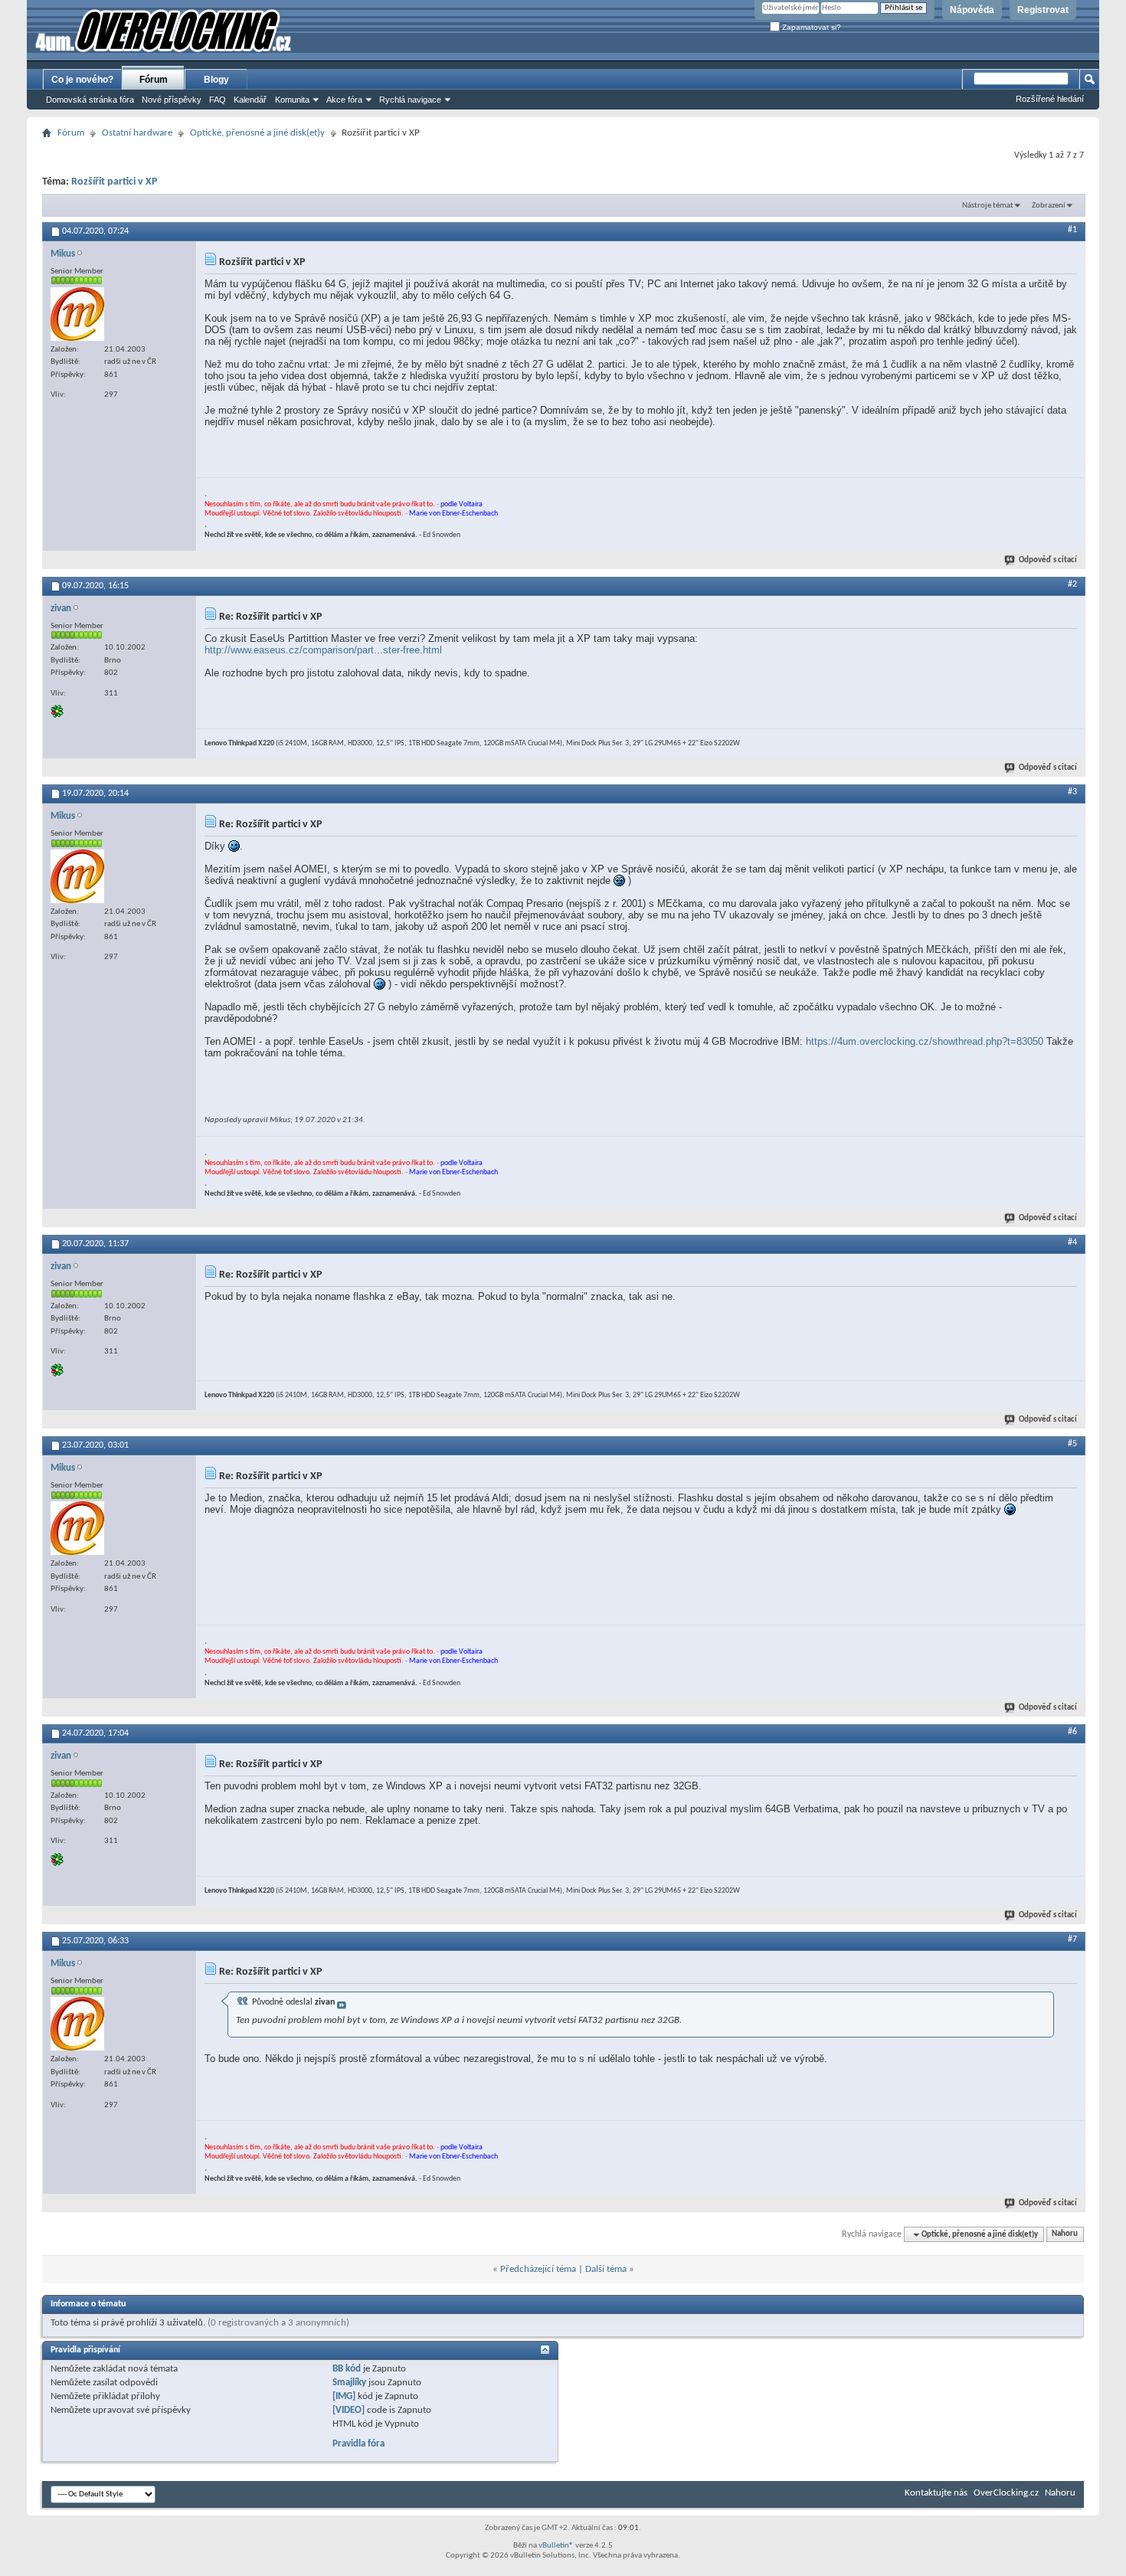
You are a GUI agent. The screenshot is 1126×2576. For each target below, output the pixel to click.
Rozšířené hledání (1050, 99)
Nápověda (972, 10)
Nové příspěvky (172, 100)
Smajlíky (349, 2383)
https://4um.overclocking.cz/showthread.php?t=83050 (925, 1041)
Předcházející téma (538, 2269)
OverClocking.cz (1006, 2493)
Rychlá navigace (410, 100)
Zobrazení (1049, 206)
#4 (1072, 1242)
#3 (1072, 792)
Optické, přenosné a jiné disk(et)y (257, 133)
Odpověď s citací (1048, 560)
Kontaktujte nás (936, 2493)
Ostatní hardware (137, 133)
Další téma (606, 2269)
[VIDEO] (349, 2410)
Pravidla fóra (358, 2444)
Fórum (154, 80)
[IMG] (344, 2396)
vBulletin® (556, 2546)
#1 (1072, 230)
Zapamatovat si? (810, 27)
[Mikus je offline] (77, 314)
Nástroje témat (988, 206)
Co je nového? (82, 80)
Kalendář (250, 100)
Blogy (216, 80)
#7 (1072, 1939)
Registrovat (1043, 10)
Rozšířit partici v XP (114, 182)
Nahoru (1065, 2235)
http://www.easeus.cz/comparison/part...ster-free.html (323, 650)
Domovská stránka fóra (90, 100)
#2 (1072, 584)
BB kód (347, 2369)
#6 (1072, 1732)
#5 (1072, 1444)
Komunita (292, 100)
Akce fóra (344, 100)
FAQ (218, 100)
